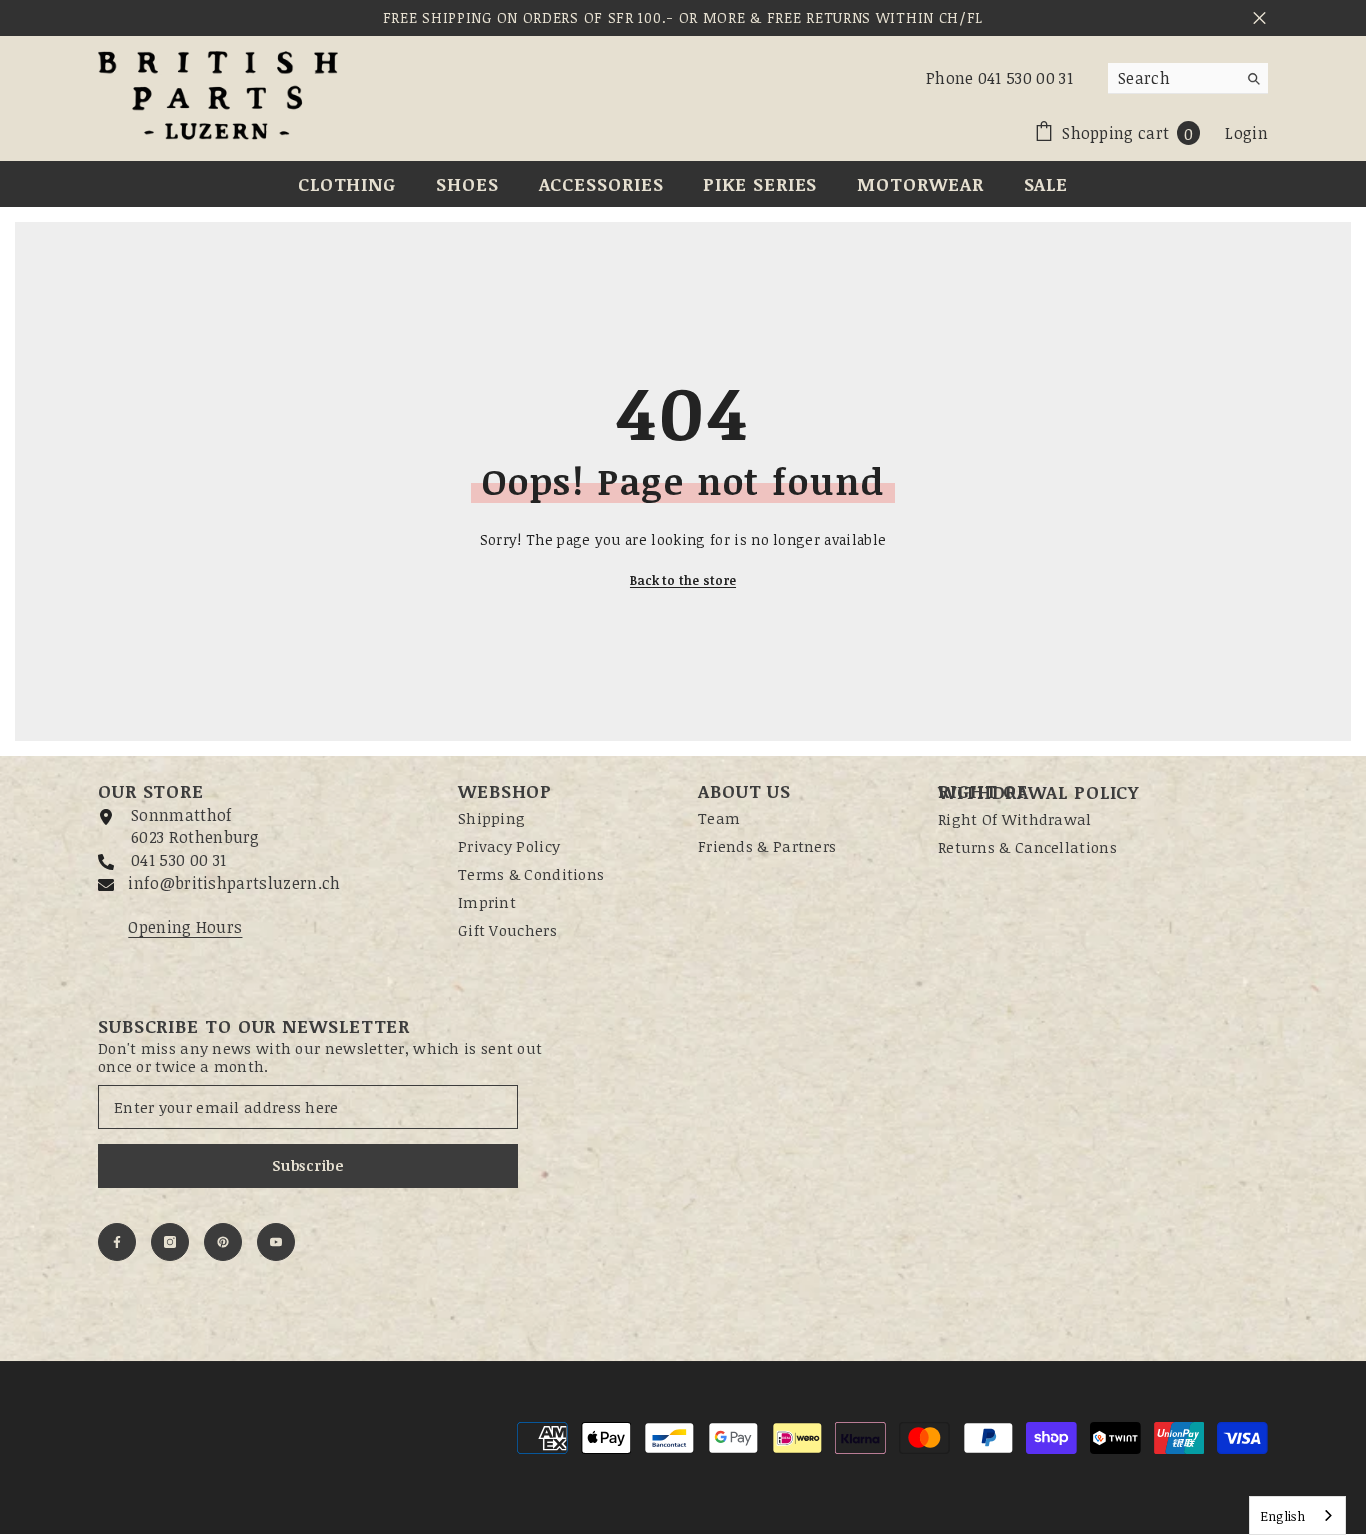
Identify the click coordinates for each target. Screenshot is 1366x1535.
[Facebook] (117, 1242)
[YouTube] (276, 1242)
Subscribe (307, 1165)
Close (1259, 18)
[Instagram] (170, 1242)
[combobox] (1172, 78)
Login (1246, 133)
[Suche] (1188, 78)
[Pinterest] (223, 1242)
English (1282, 1516)
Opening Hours (185, 927)
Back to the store (683, 580)
